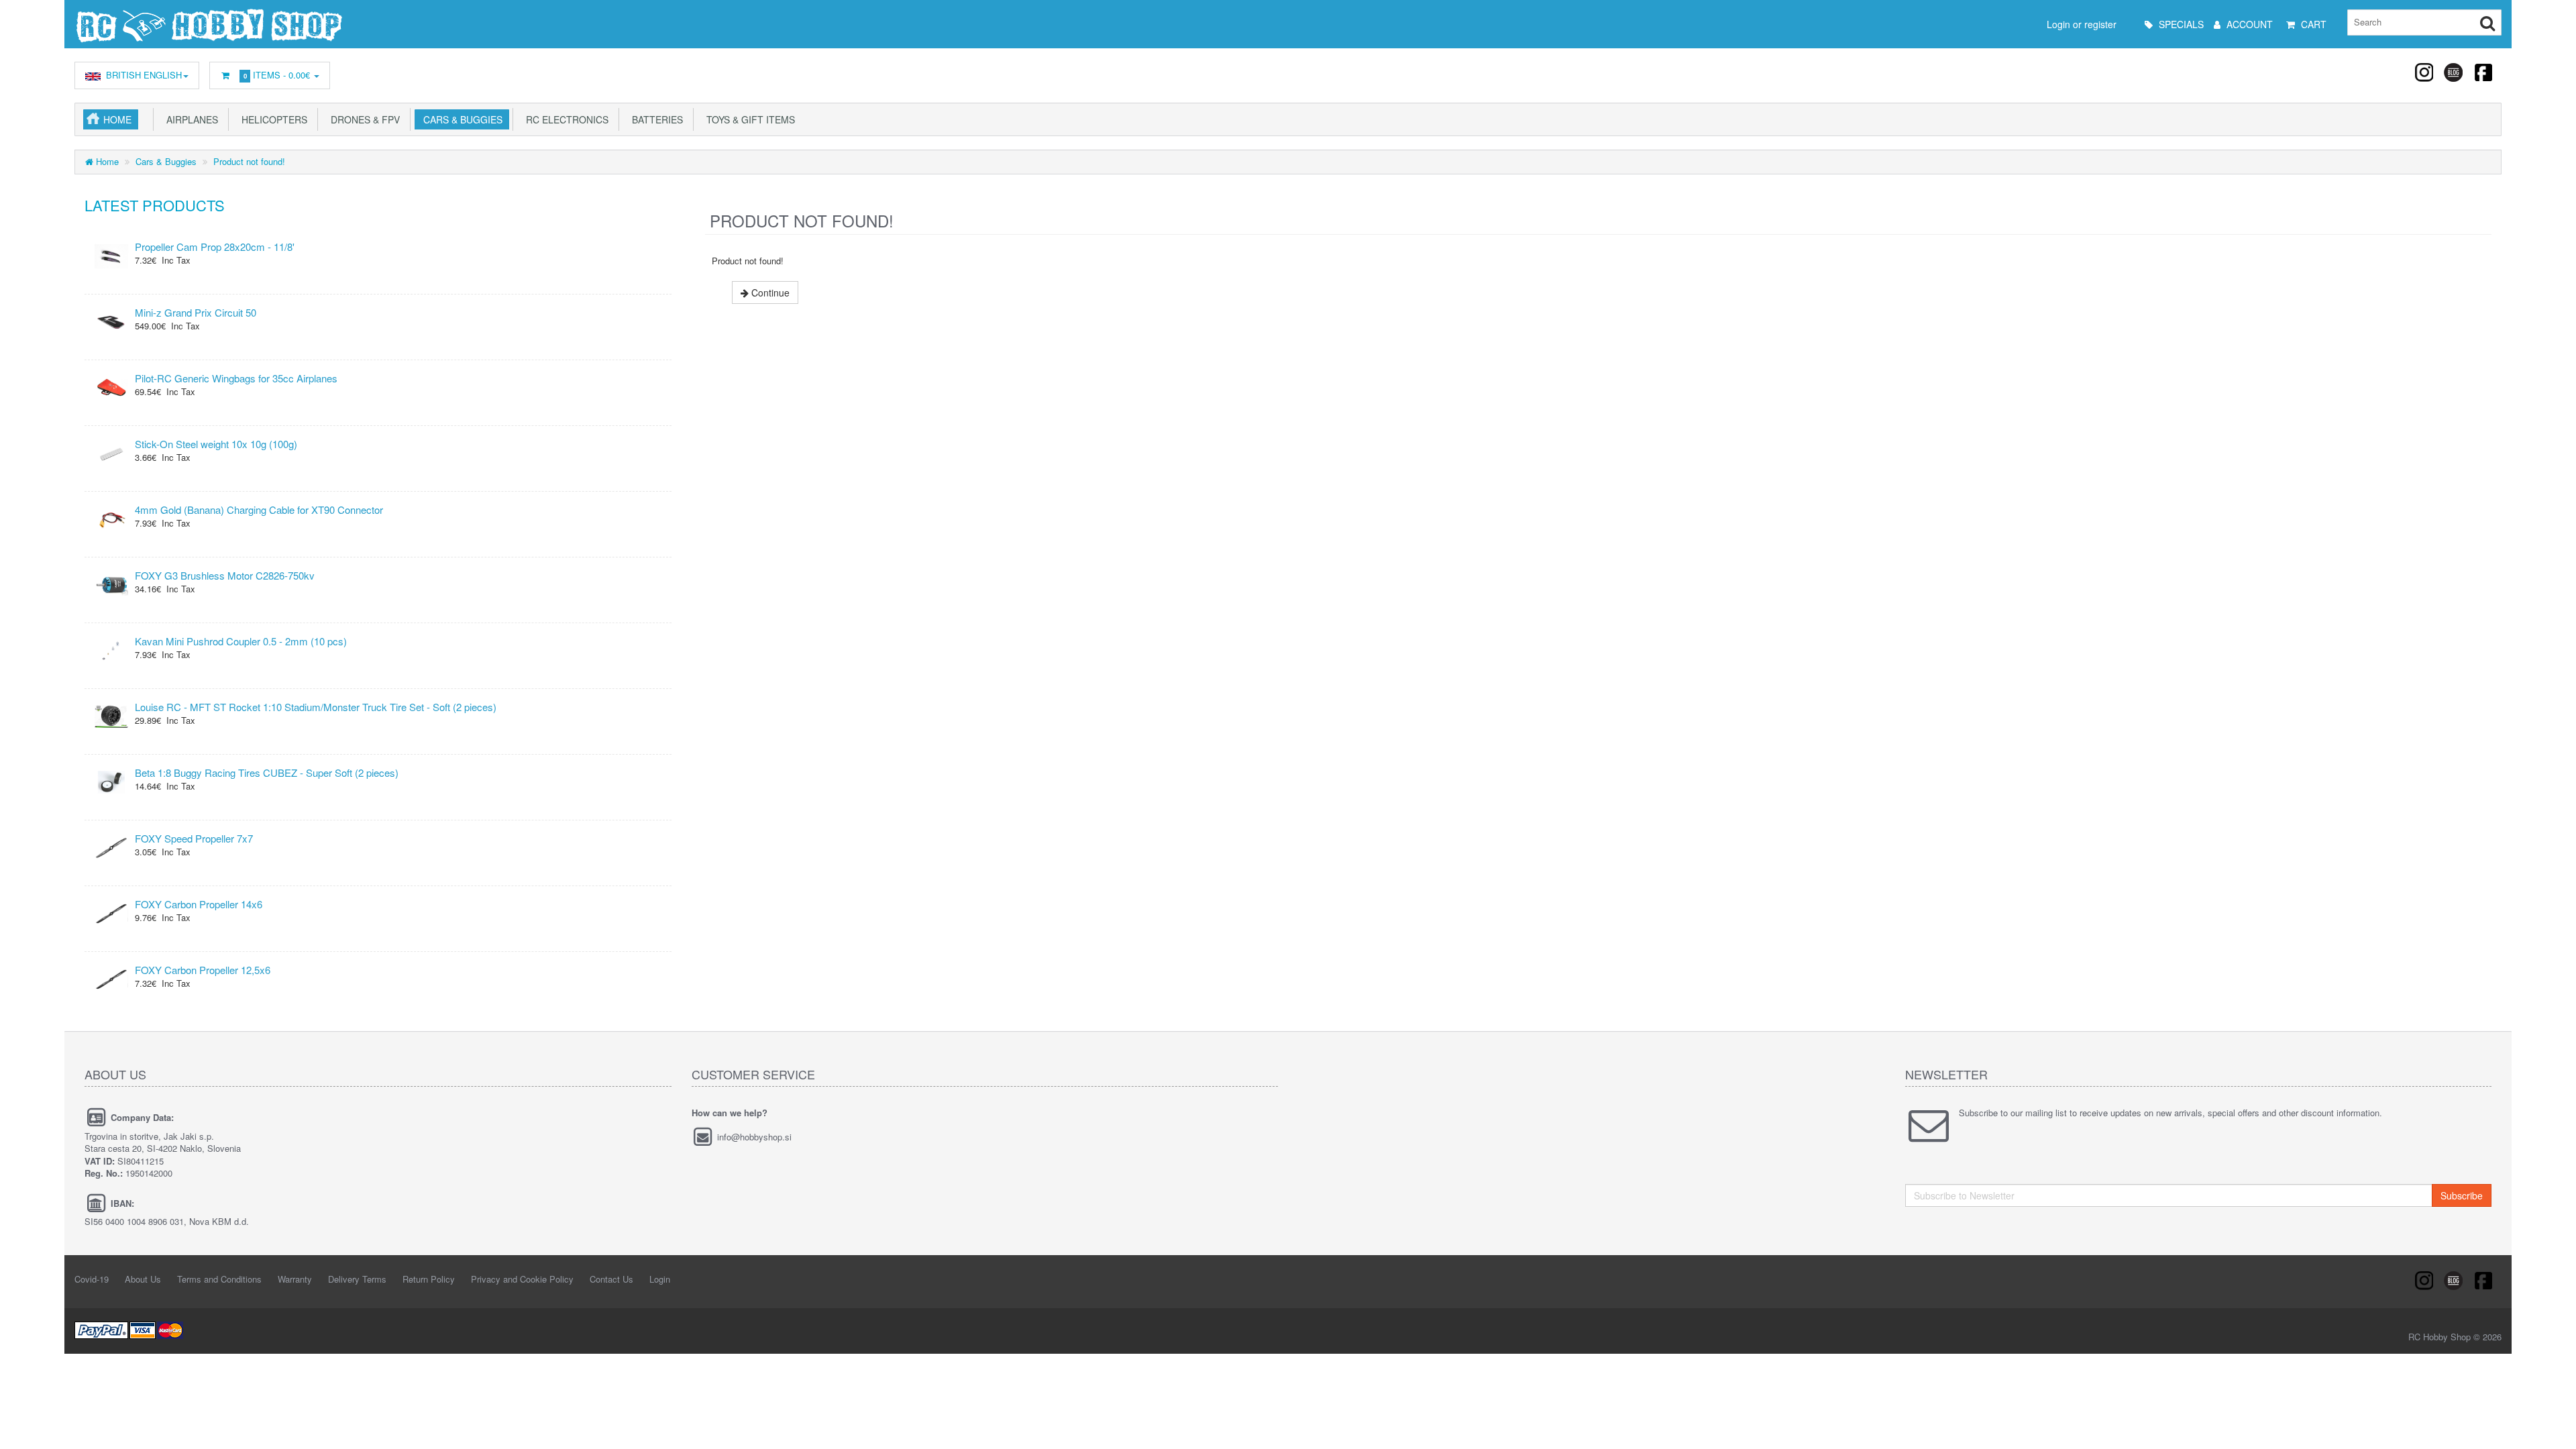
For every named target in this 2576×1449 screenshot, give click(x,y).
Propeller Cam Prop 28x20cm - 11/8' (215, 247)
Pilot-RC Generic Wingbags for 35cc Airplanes (236, 378)
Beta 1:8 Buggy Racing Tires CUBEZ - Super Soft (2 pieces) (267, 772)
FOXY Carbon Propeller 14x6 (199, 904)
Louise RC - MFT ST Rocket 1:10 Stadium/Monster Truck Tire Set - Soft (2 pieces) (316, 707)
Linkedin (2454, 72)
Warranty (295, 1279)
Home (117, 119)
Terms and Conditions (219, 1279)
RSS (2425, 72)
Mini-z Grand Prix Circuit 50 (196, 312)
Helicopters (272, 119)
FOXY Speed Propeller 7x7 (194, 838)
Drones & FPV (363, 119)
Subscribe (2462, 1195)
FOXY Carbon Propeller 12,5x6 (203, 970)
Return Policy (429, 1279)
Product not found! (249, 161)
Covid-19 (92, 1279)
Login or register (2082, 24)
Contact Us (611, 1279)
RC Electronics (565, 119)
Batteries (655, 119)
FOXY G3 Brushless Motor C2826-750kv (225, 575)
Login (660, 1279)
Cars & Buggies (460, 119)
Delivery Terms (357, 1279)
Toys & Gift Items (748, 119)
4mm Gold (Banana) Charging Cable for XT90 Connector (259, 509)
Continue (769, 292)
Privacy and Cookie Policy (522, 1279)
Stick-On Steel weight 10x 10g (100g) (216, 444)
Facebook (2483, 72)
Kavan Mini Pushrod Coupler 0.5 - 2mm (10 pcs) (241, 641)
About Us (143, 1279)
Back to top (2553, 1428)
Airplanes (190, 119)
